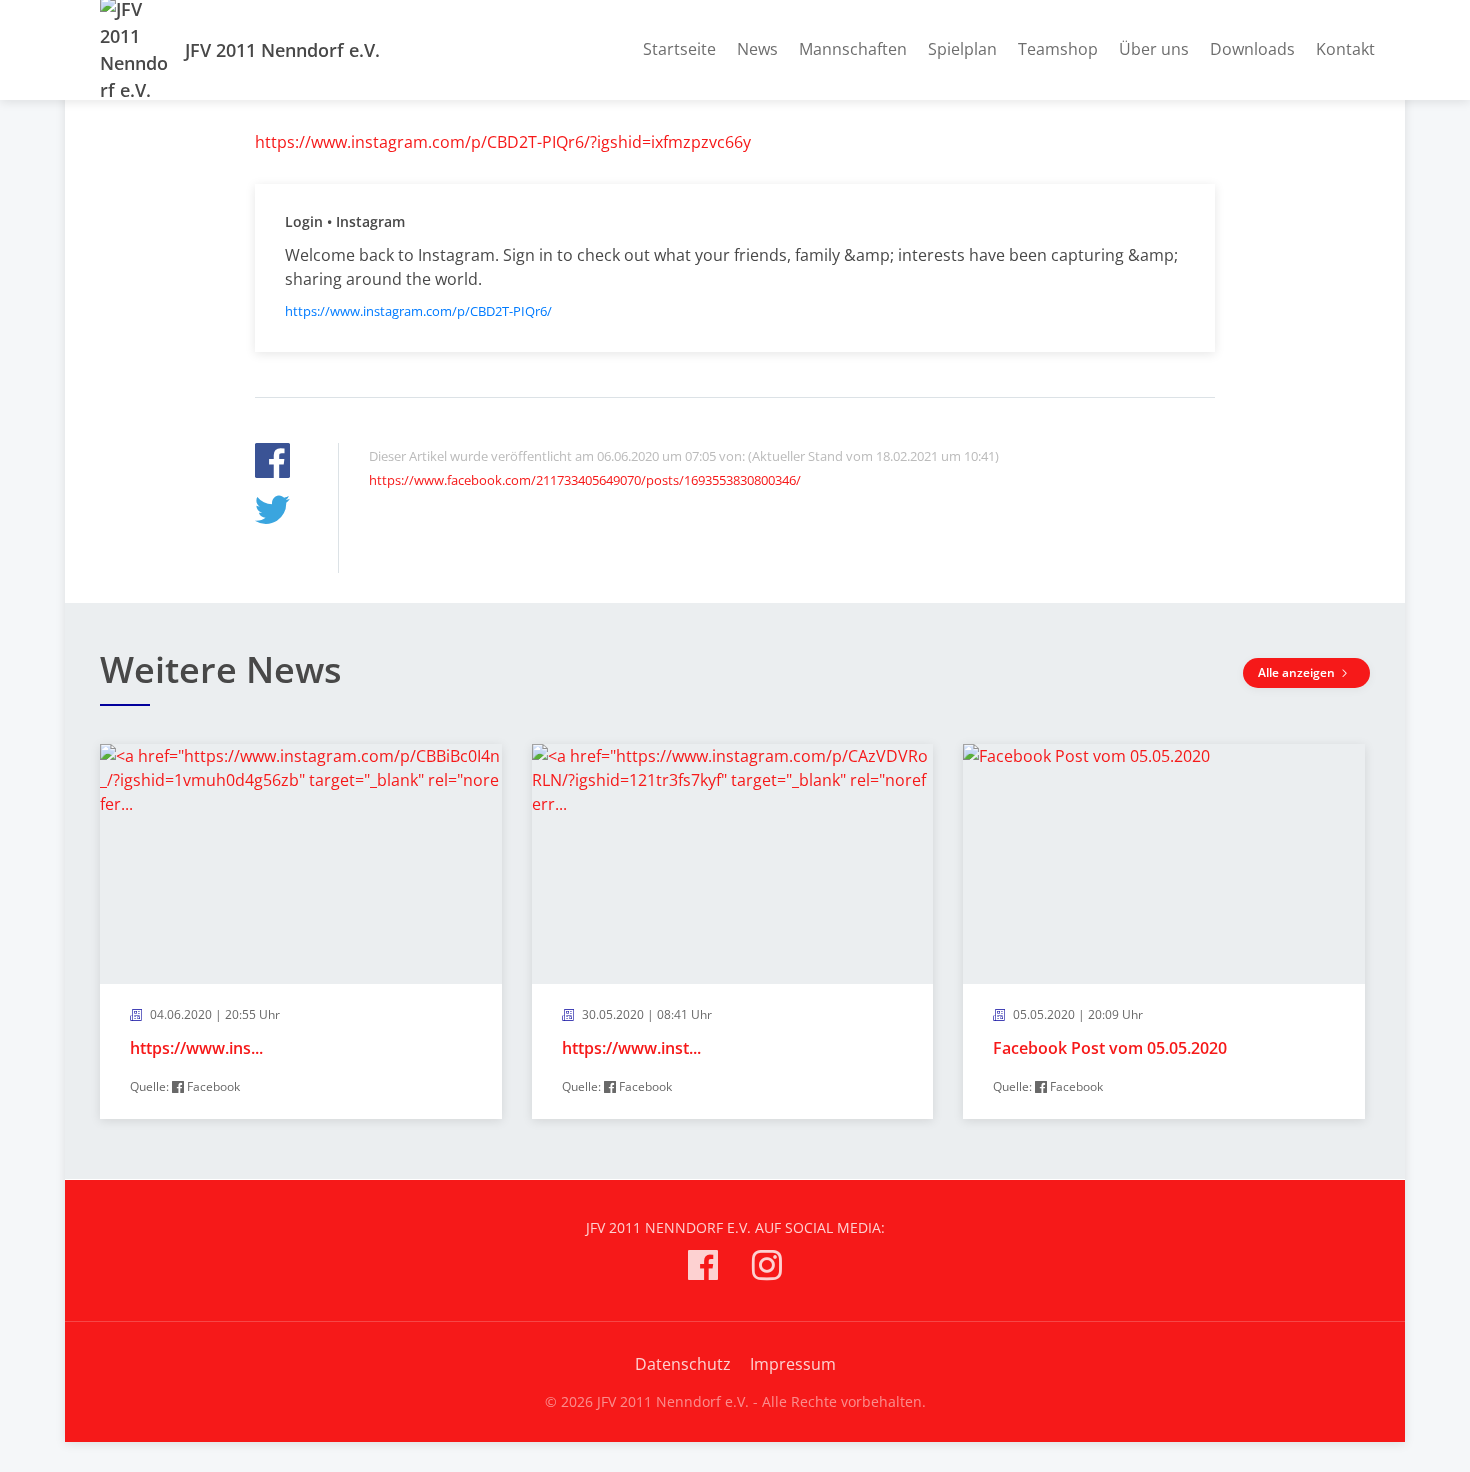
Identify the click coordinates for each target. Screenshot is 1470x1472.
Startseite (679, 49)
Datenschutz (683, 1364)
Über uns (1154, 49)
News (757, 49)
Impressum (793, 1364)
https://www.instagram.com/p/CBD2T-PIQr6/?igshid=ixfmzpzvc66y (503, 142)
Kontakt (1345, 49)
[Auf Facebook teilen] (272, 463)
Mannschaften (853, 49)
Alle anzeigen (1298, 672)
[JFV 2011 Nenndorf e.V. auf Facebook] (703, 1268)
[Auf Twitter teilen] (272, 512)
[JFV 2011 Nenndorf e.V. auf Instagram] (767, 1268)
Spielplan (962, 49)
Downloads (1252, 49)
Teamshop (1058, 49)
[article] (301, 931)
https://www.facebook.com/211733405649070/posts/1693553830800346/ (585, 480)
